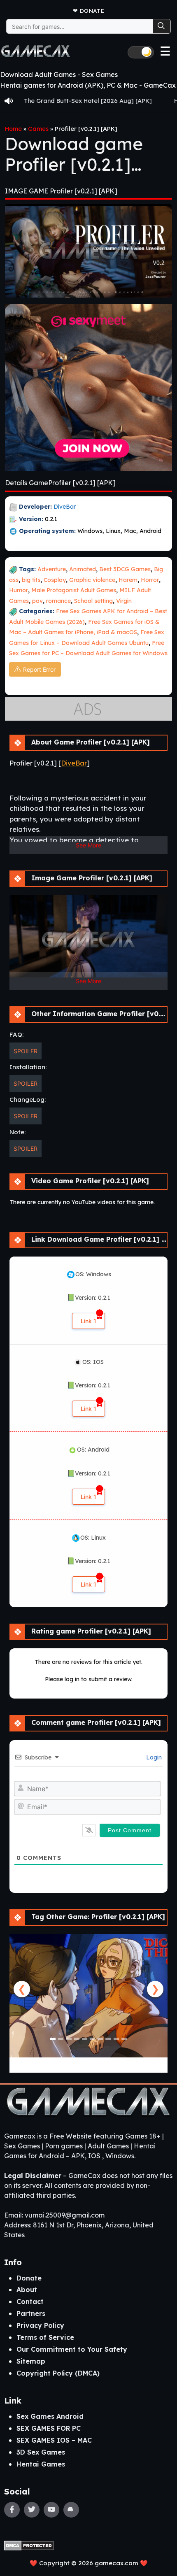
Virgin (124, 601)
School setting (93, 601)
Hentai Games (41, 2464)
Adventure (52, 569)
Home (13, 129)
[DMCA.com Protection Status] (29, 2545)
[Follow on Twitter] (32, 2510)
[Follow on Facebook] (12, 2510)
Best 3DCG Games (125, 569)
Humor (19, 590)
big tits (31, 580)
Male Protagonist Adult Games (74, 590)
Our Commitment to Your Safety (72, 2349)
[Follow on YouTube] (51, 2510)
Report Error (39, 669)
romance (58, 601)
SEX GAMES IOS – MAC (54, 2440)
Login (153, 1757)
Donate (92, 10)
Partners (31, 2313)
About (27, 2290)
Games (38, 129)
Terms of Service (45, 2337)
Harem (128, 580)
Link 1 (88, 1321)
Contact (30, 2301)
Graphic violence (92, 580)
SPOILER (26, 1051)
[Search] (162, 26)
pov (37, 601)
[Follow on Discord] (71, 2510)
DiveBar (65, 507)
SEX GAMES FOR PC (49, 2428)
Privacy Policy (40, 2325)
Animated (83, 569)
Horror (150, 580)
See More (88, 845)
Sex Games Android (50, 2416)
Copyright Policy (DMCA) (58, 2373)
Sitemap (31, 2361)
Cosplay (55, 580)
